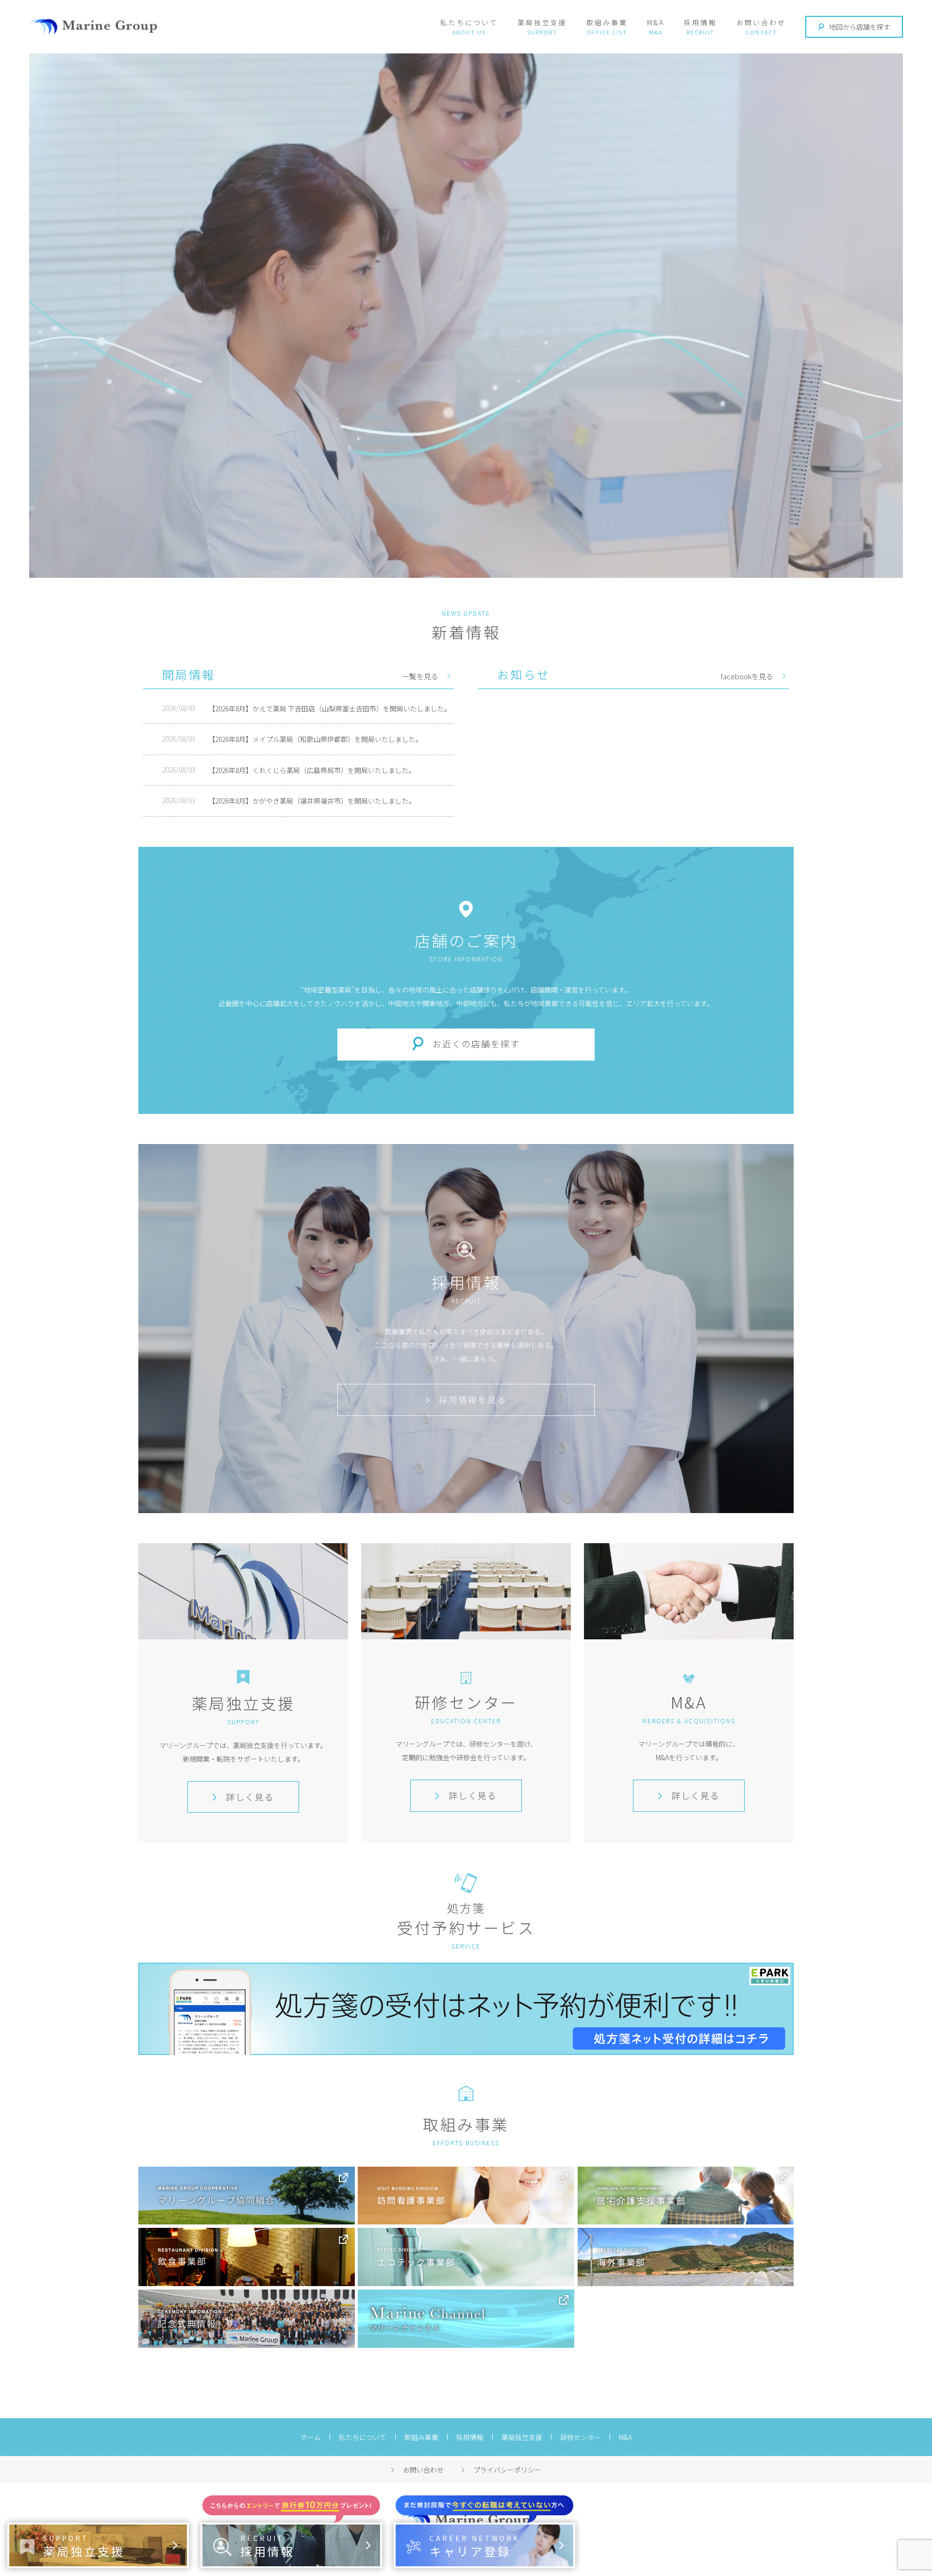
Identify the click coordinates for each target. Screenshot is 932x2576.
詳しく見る (250, 1797)
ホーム (311, 2437)
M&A (656, 22)
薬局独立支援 (542, 22)
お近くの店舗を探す (476, 1044)
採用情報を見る (473, 1399)
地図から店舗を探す (860, 27)
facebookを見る (747, 676)
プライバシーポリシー (507, 2470)
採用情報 (700, 22)
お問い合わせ (761, 22)
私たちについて (469, 22)
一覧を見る (420, 676)
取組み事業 (607, 22)
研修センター (581, 2437)
